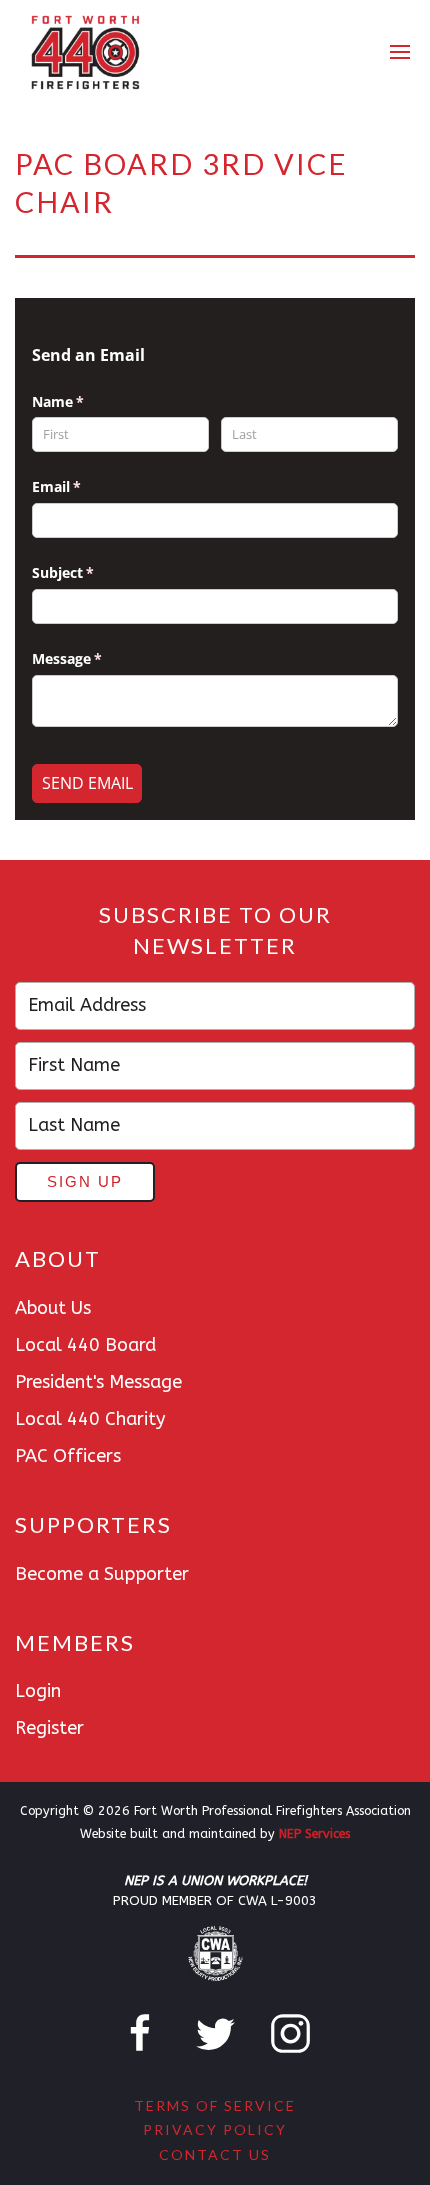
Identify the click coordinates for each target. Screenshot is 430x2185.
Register (49, 1728)
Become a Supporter (102, 1574)
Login (38, 1691)
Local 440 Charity (90, 1419)
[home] (84, 52)
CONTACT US (215, 2154)
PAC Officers (68, 1456)
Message (96, 658)
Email (85, 486)
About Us (53, 1308)
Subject (92, 572)
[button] (401, 53)
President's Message (98, 1382)
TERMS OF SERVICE (215, 2105)
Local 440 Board (85, 1345)
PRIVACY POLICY (215, 2129)
